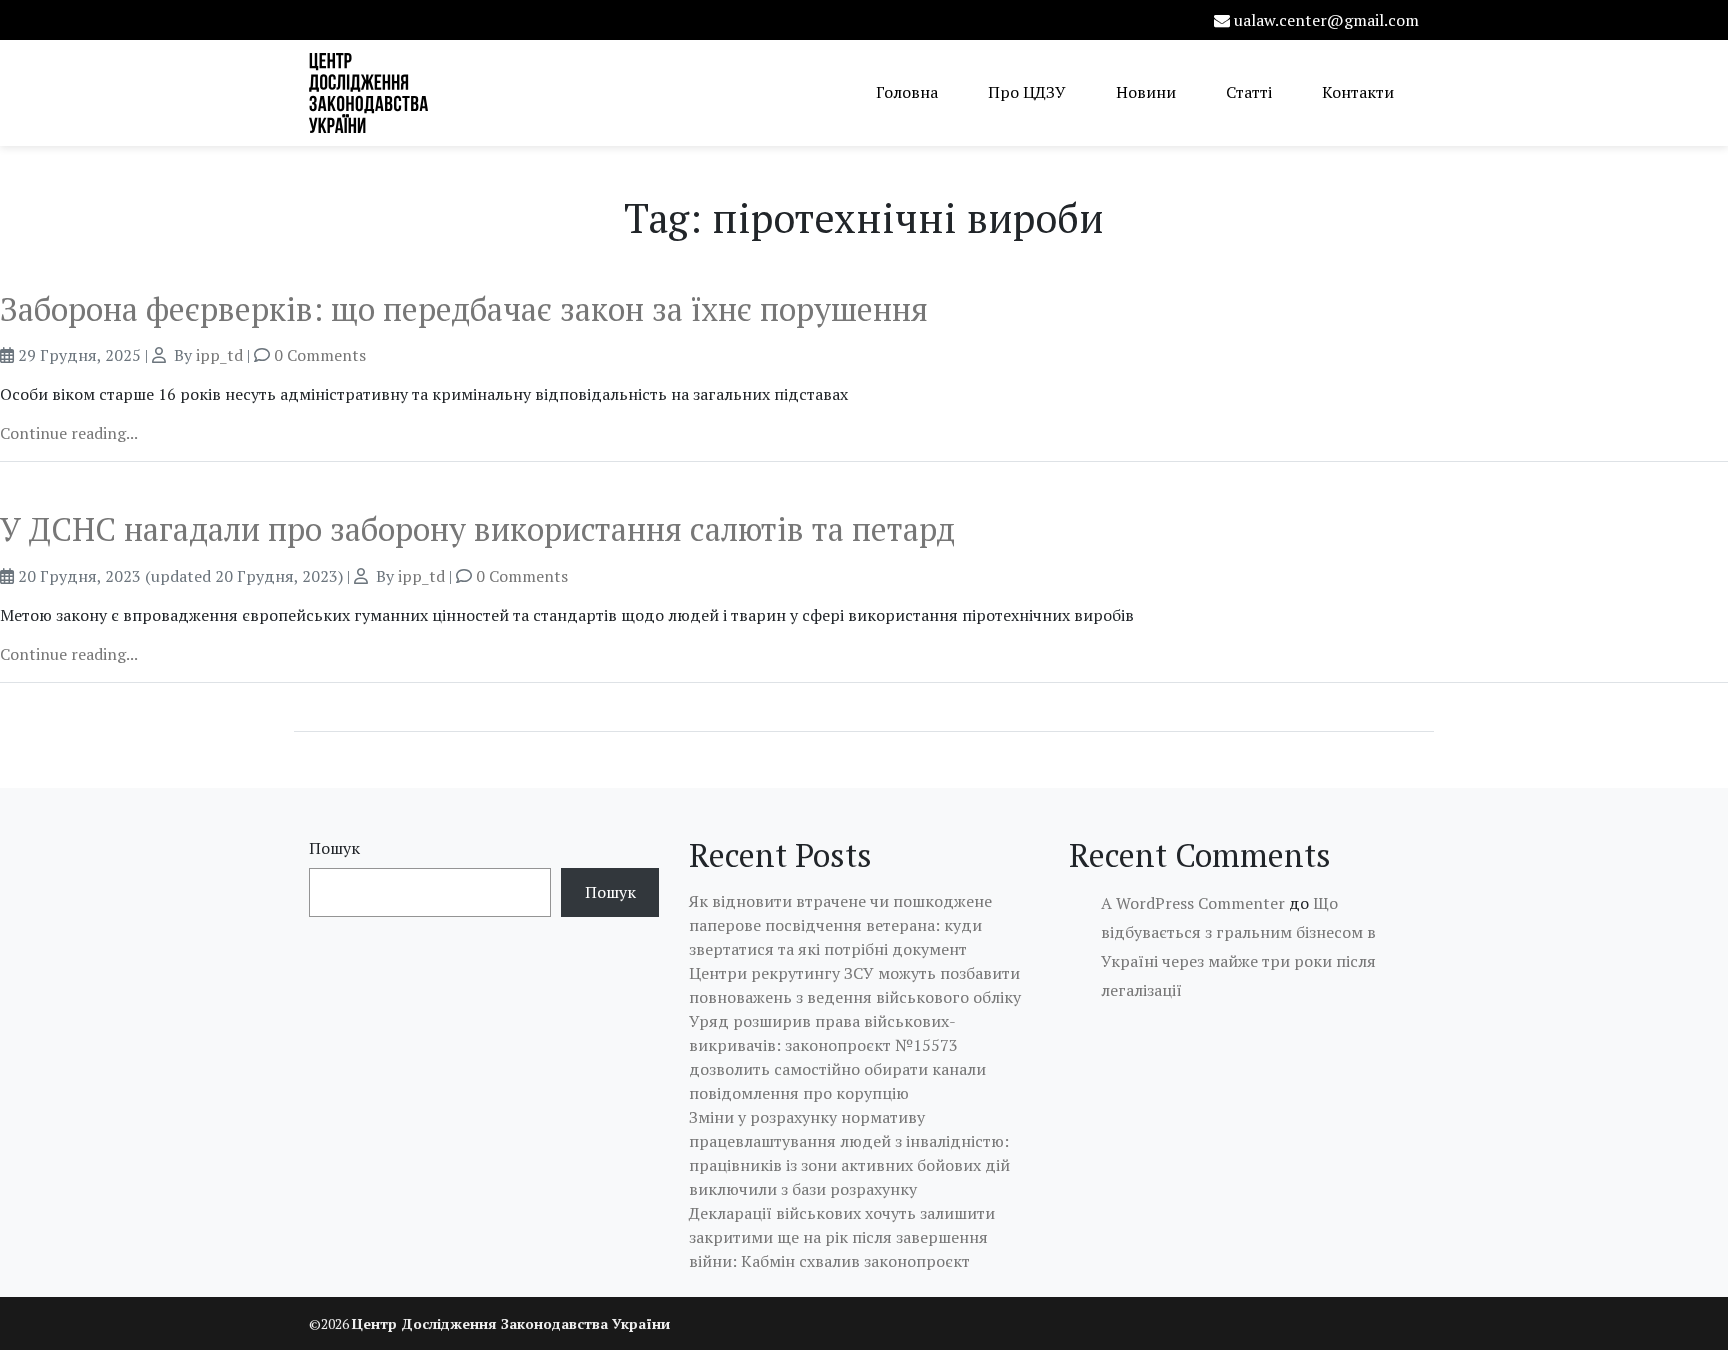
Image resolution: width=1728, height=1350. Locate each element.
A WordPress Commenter (1193, 903)
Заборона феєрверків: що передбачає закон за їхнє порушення (464, 309)
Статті (1249, 92)
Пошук (334, 848)
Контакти (1358, 92)
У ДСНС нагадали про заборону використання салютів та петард (477, 529)
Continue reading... (69, 433)
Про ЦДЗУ (1027, 92)
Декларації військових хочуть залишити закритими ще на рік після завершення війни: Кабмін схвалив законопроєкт (842, 1237)
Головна (907, 92)
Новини (1146, 92)
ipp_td (219, 355)
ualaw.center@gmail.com (1326, 20)
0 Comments (320, 355)
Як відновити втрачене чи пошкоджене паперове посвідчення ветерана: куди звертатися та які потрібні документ (840, 925)
